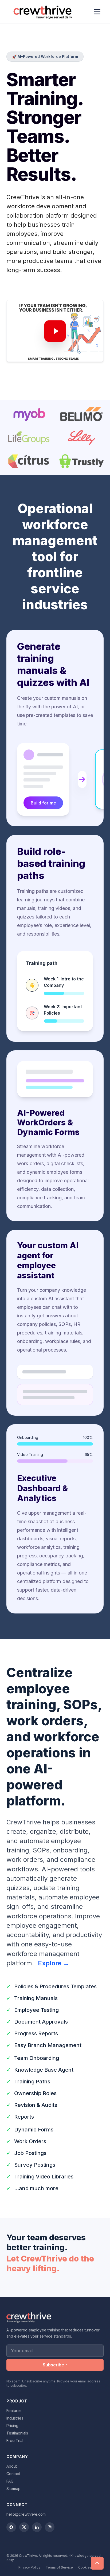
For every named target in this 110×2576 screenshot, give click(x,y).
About (12, 2466)
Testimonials (17, 2433)
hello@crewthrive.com (26, 2514)
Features (14, 2411)
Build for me (43, 803)
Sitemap (13, 2489)
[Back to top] (97, 2563)
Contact (13, 2474)
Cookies (85, 2567)
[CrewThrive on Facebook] (11, 2527)
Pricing (12, 2426)
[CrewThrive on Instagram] (50, 2527)
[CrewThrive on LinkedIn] (37, 2527)
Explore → (54, 1963)
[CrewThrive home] (44, 12)
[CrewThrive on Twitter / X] (24, 2527)
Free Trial (15, 2440)
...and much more (36, 2188)
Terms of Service (59, 2567)
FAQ (10, 2481)
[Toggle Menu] (97, 12)
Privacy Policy (29, 2567)
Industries (15, 2418)
